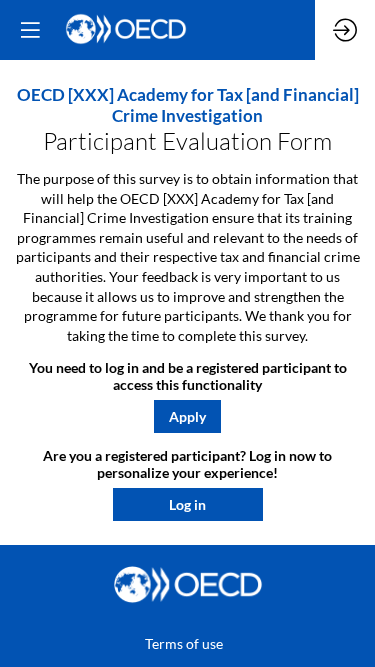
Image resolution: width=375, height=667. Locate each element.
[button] (187, 416)
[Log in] (345, 30)
